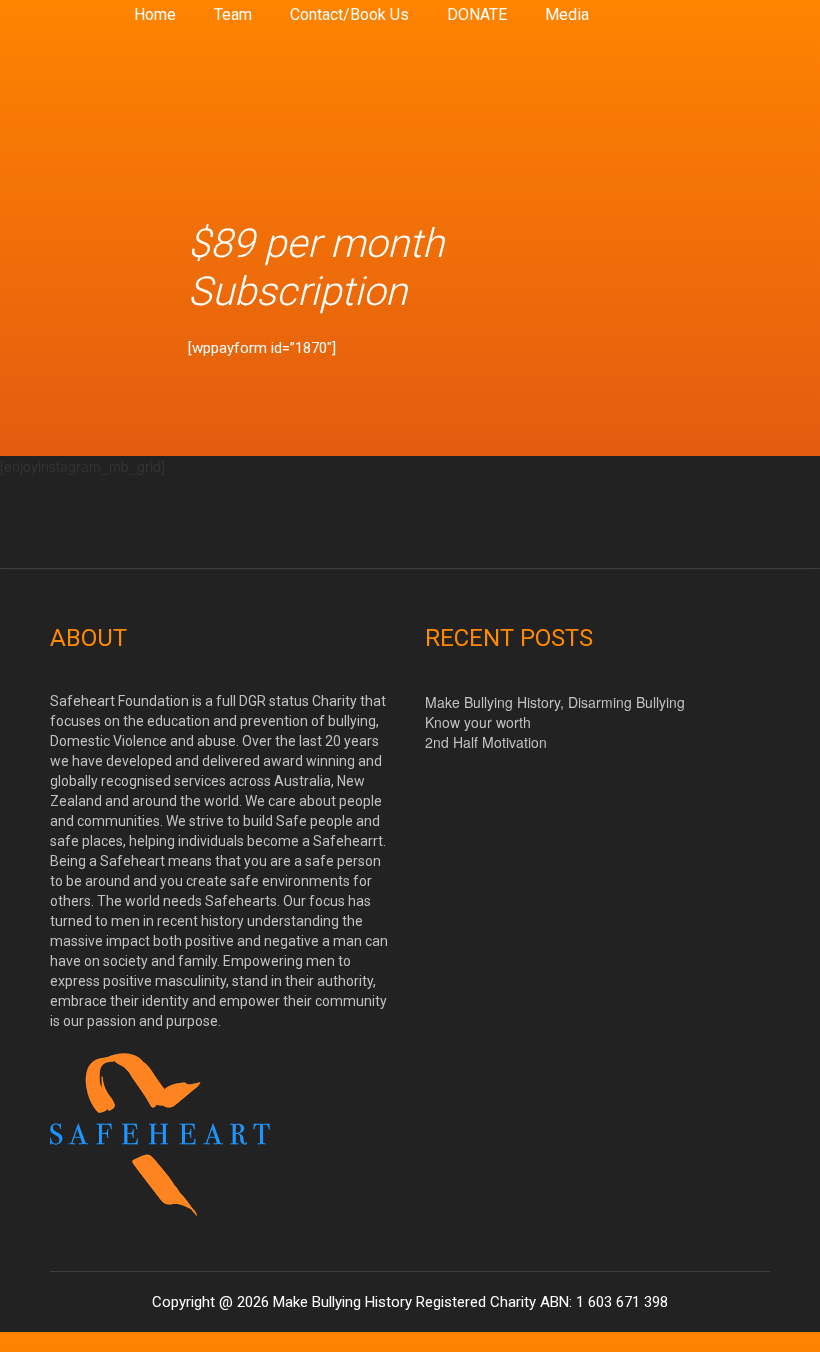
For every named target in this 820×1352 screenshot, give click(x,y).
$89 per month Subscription (316, 267)
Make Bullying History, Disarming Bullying (555, 702)
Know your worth (478, 722)
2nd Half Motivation (486, 742)
